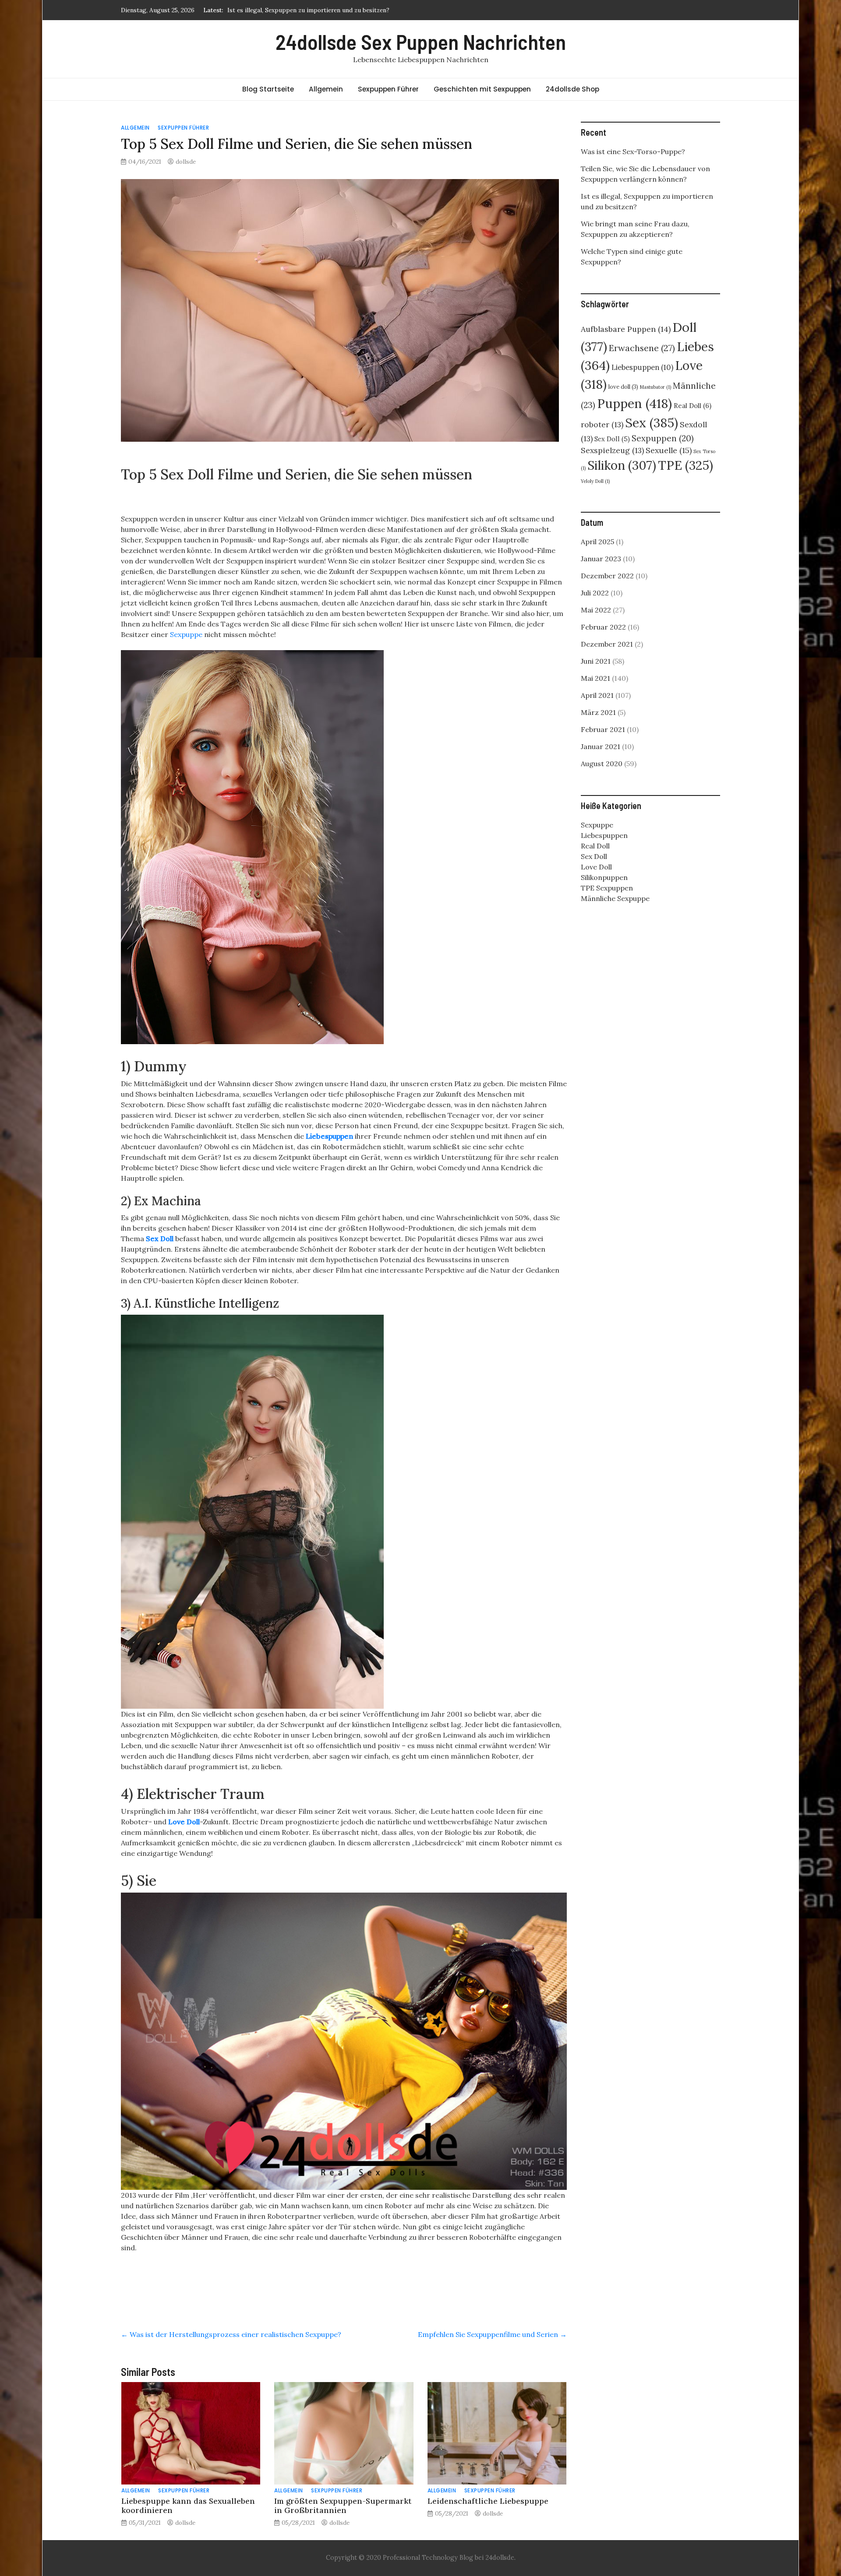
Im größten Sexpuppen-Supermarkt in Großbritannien (343, 2506)
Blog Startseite (268, 89)
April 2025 (597, 542)
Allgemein (326, 89)
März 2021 (598, 712)
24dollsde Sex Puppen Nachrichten (421, 42)
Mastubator (655, 387)
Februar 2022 (603, 627)
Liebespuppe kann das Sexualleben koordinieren (188, 2506)
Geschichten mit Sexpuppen (482, 89)
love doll (623, 387)
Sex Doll (160, 1239)
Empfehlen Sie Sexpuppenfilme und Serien (492, 2334)
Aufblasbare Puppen (626, 329)
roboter (602, 424)
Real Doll (693, 406)
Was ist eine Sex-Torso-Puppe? (633, 151)
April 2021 (597, 695)
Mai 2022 (596, 610)
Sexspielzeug (612, 450)
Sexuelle (669, 450)
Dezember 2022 (607, 576)
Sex (652, 423)
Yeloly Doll (595, 481)
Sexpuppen (663, 438)
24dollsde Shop (572, 89)
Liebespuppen (329, 1136)
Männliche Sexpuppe (615, 898)
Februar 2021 (603, 729)
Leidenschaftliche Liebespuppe (488, 2501)
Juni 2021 (596, 661)
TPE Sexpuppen (607, 888)
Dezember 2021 (607, 644)
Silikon (622, 465)
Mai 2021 (595, 678)
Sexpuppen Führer (388, 89)
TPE (686, 465)
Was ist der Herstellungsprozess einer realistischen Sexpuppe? (231, 2334)
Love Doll (184, 1822)
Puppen (634, 403)
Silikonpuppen (604, 877)
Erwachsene (642, 348)
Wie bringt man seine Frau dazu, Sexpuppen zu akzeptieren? (313, 10)
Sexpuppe (186, 634)
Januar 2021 (601, 746)
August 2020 (602, 764)
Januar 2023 (601, 559)
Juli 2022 (595, 593)
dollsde (186, 162)
